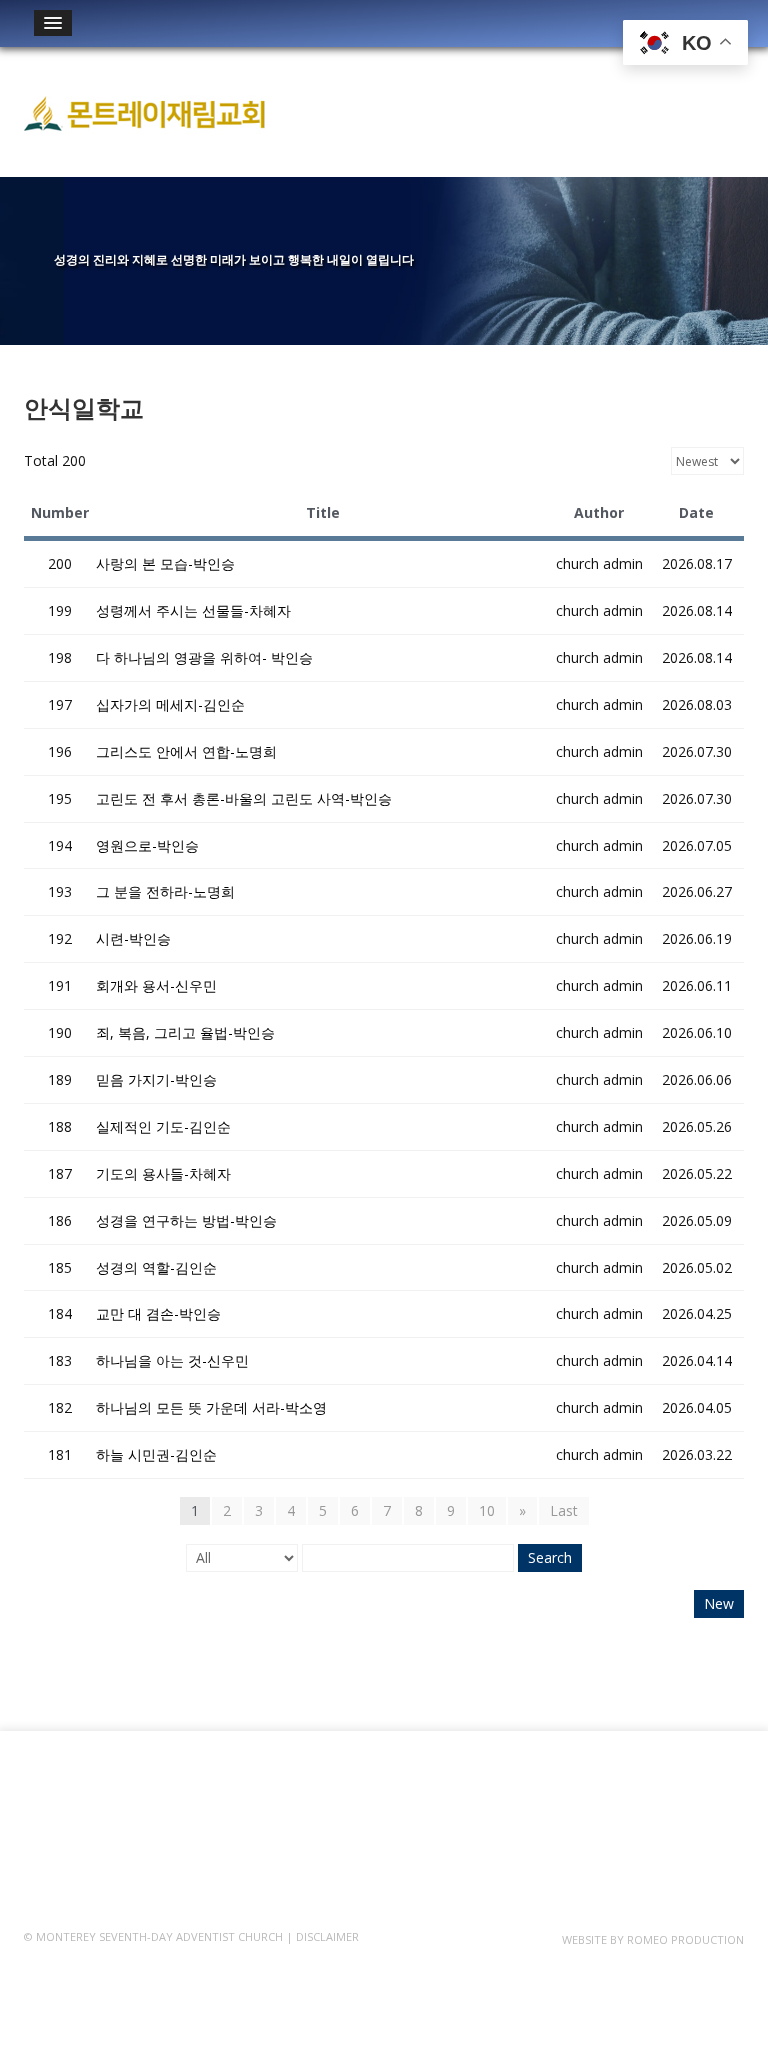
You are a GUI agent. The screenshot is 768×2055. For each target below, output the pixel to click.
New (719, 1603)
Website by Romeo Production (653, 1939)
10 (487, 1510)
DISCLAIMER (327, 1936)
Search (550, 1557)
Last (564, 1510)
